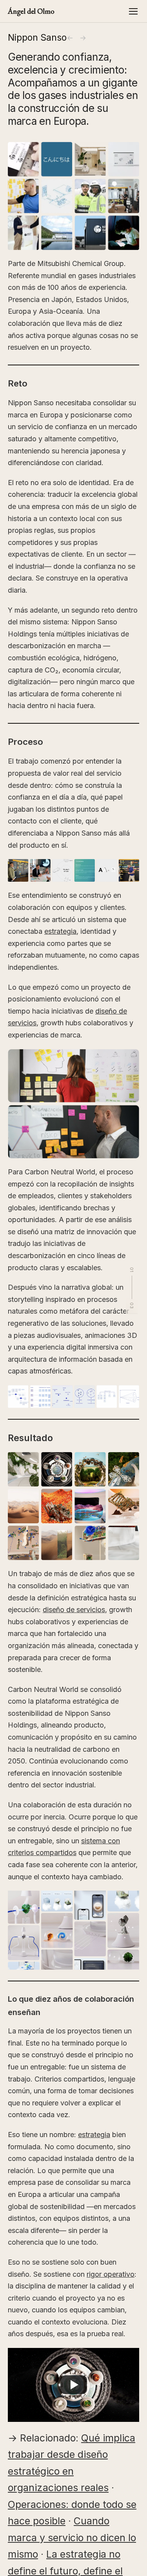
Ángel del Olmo (31, 11)
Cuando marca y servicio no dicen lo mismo (72, 2537)
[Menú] (133, 11)
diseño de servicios (74, 1610)
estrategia (60, 931)
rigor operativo (111, 2274)
